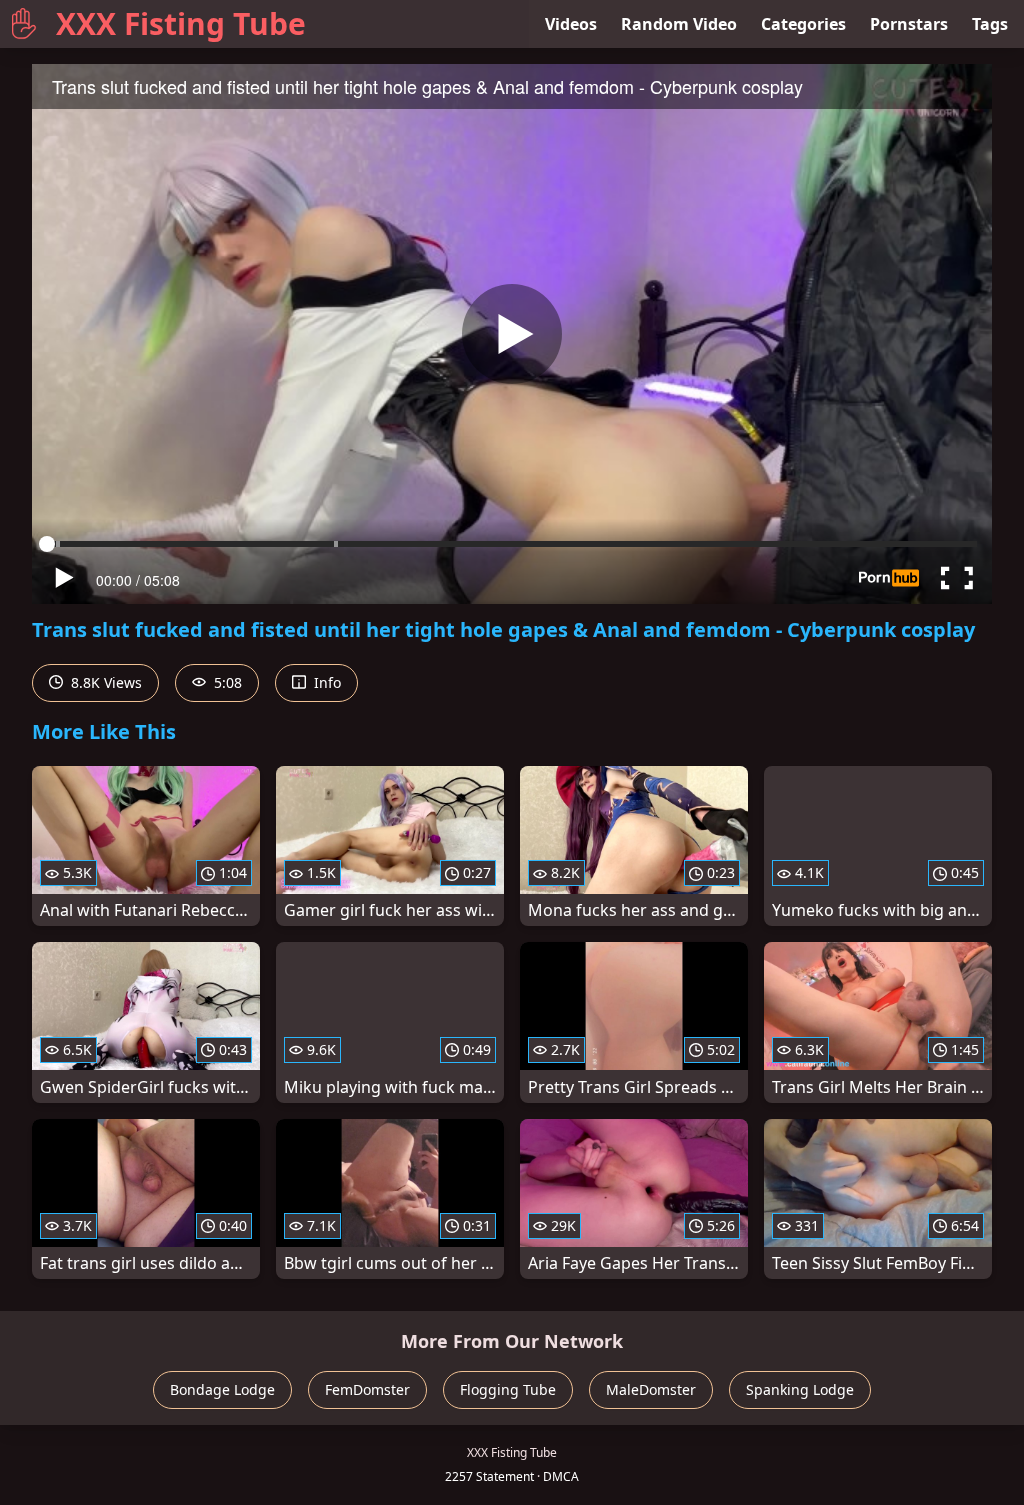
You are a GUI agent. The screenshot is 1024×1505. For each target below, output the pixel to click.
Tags (990, 24)
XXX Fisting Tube (181, 23)
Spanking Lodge (800, 1389)
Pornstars (909, 24)
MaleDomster (651, 1389)
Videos (571, 24)
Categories (803, 24)
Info (325, 682)
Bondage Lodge (222, 1389)
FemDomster (367, 1389)
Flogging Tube (508, 1389)
